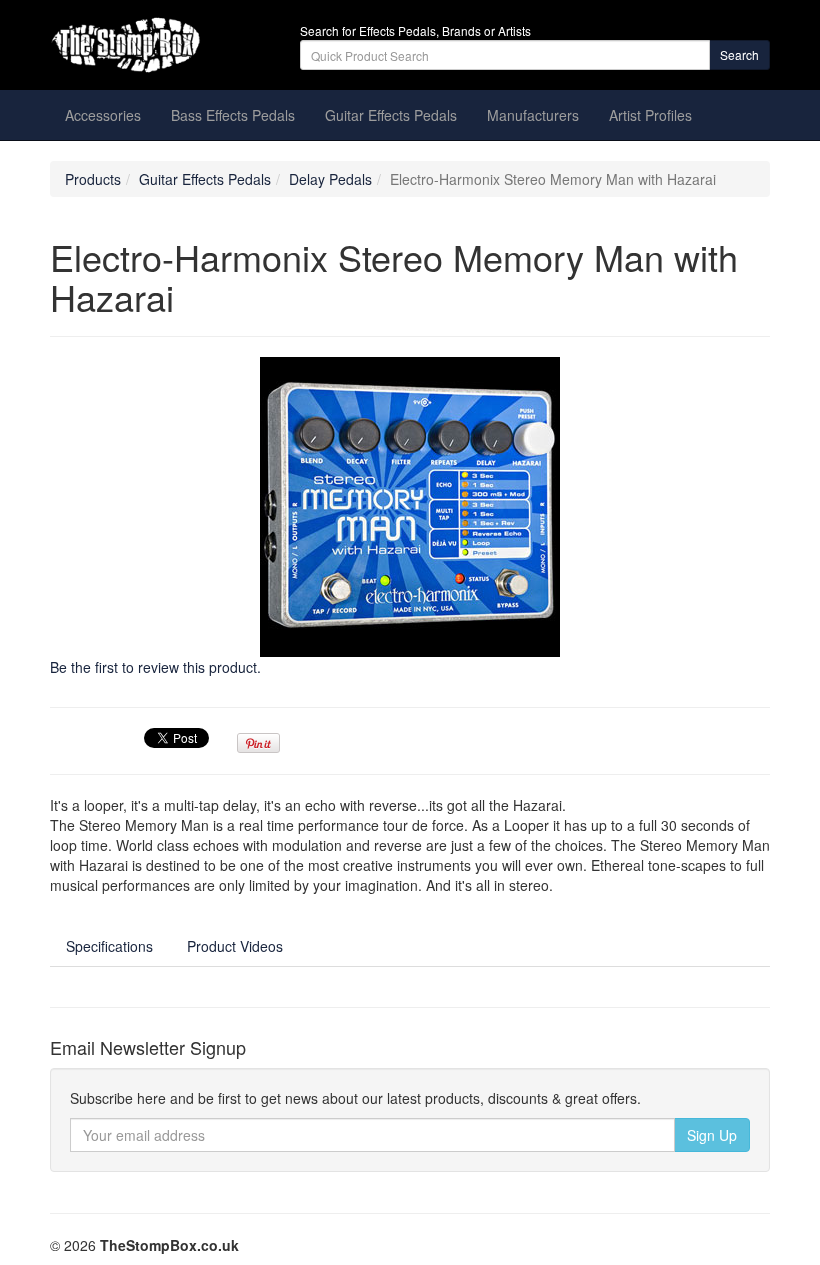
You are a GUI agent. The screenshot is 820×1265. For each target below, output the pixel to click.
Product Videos (235, 946)
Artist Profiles (650, 115)
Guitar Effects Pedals (205, 179)
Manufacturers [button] (533, 115)
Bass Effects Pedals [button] (233, 115)
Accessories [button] (103, 115)
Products (93, 179)
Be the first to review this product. (155, 667)
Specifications (109, 946)
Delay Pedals (330, 179)
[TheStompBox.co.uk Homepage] (160, 45)
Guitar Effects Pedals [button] (391, 115)
